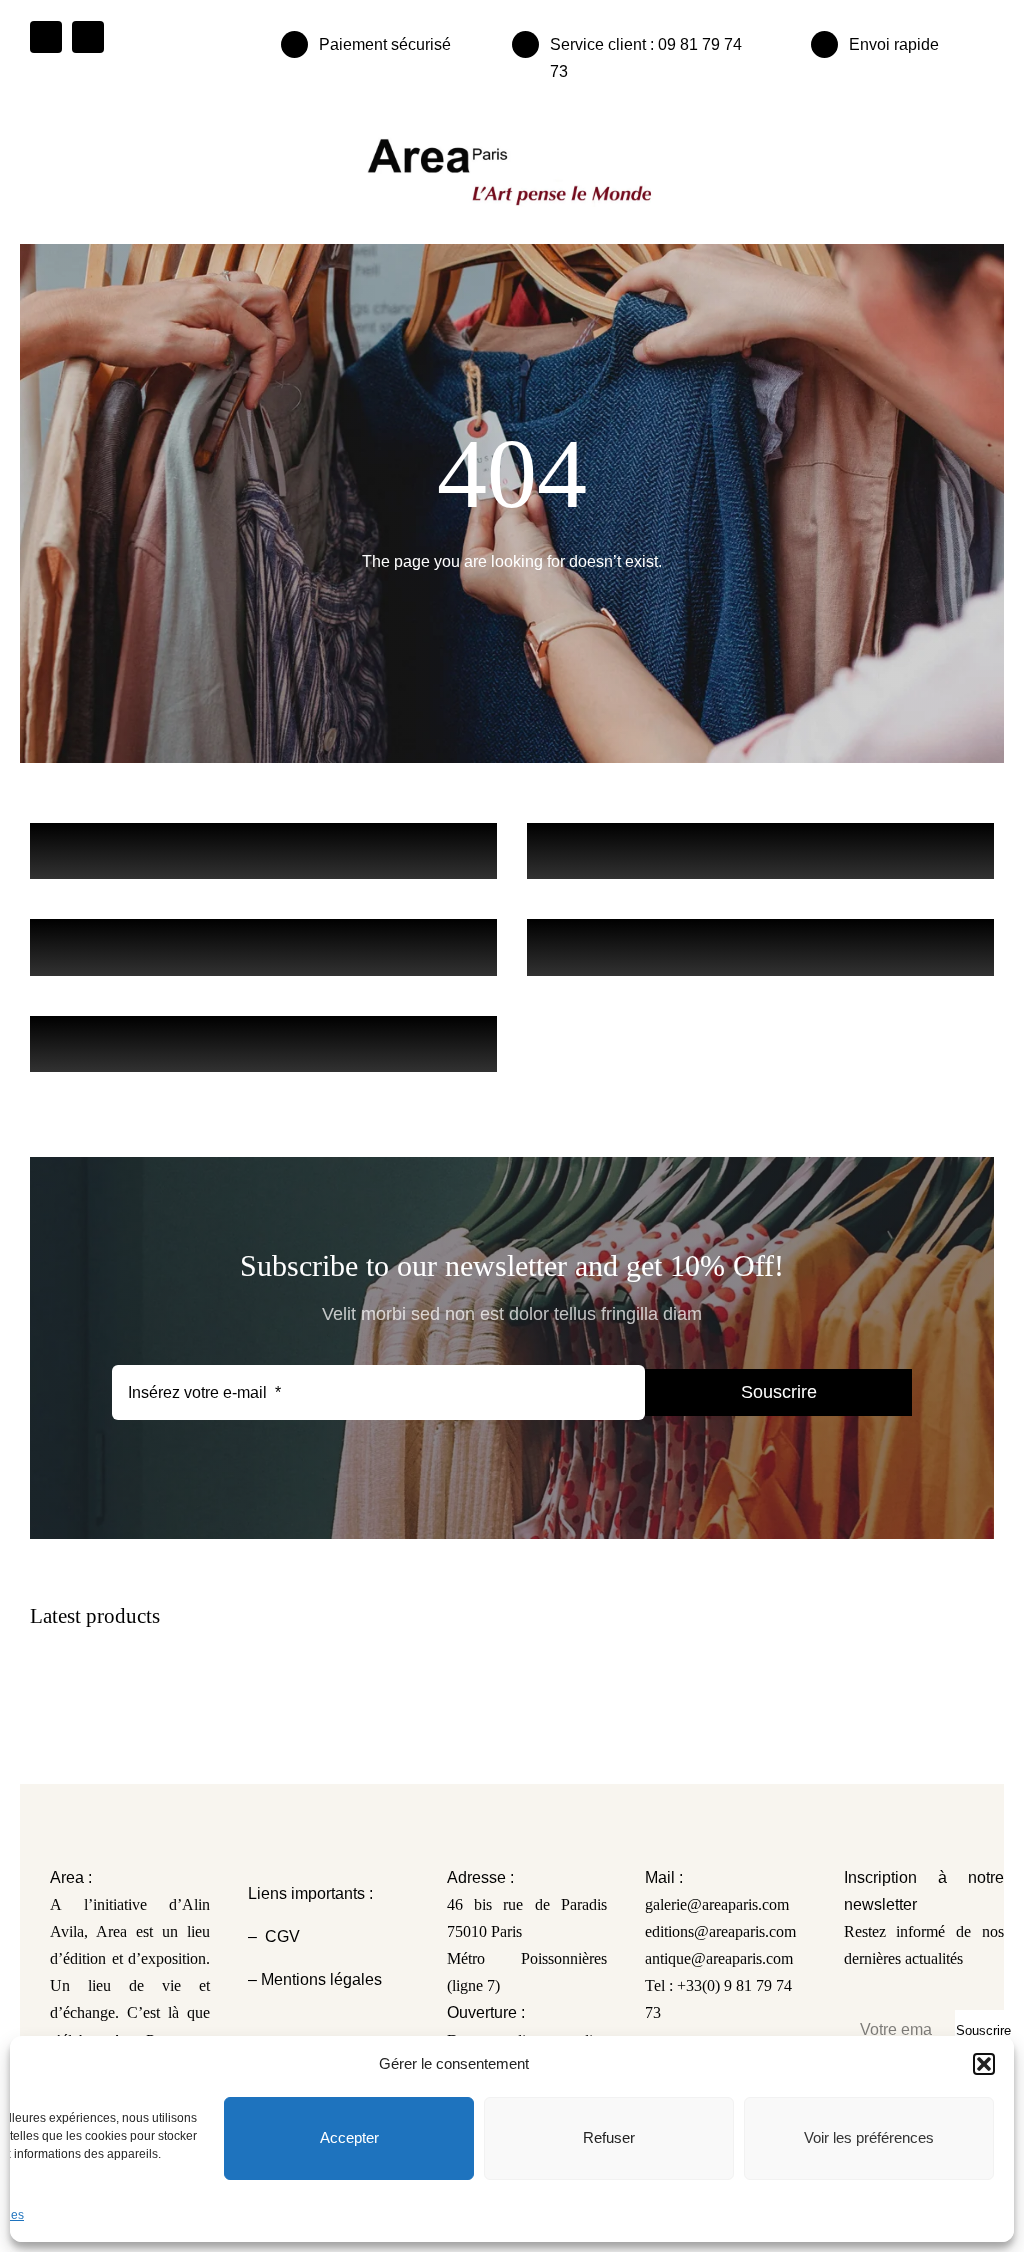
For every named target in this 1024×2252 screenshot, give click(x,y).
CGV (284, 1936)
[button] (984, 2064)
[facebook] (46, 37)
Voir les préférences (869, 2137)
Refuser (609, 2137)
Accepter (349, 2137)
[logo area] (512, 139)
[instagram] (88, 37)
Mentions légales (319, 1979)
